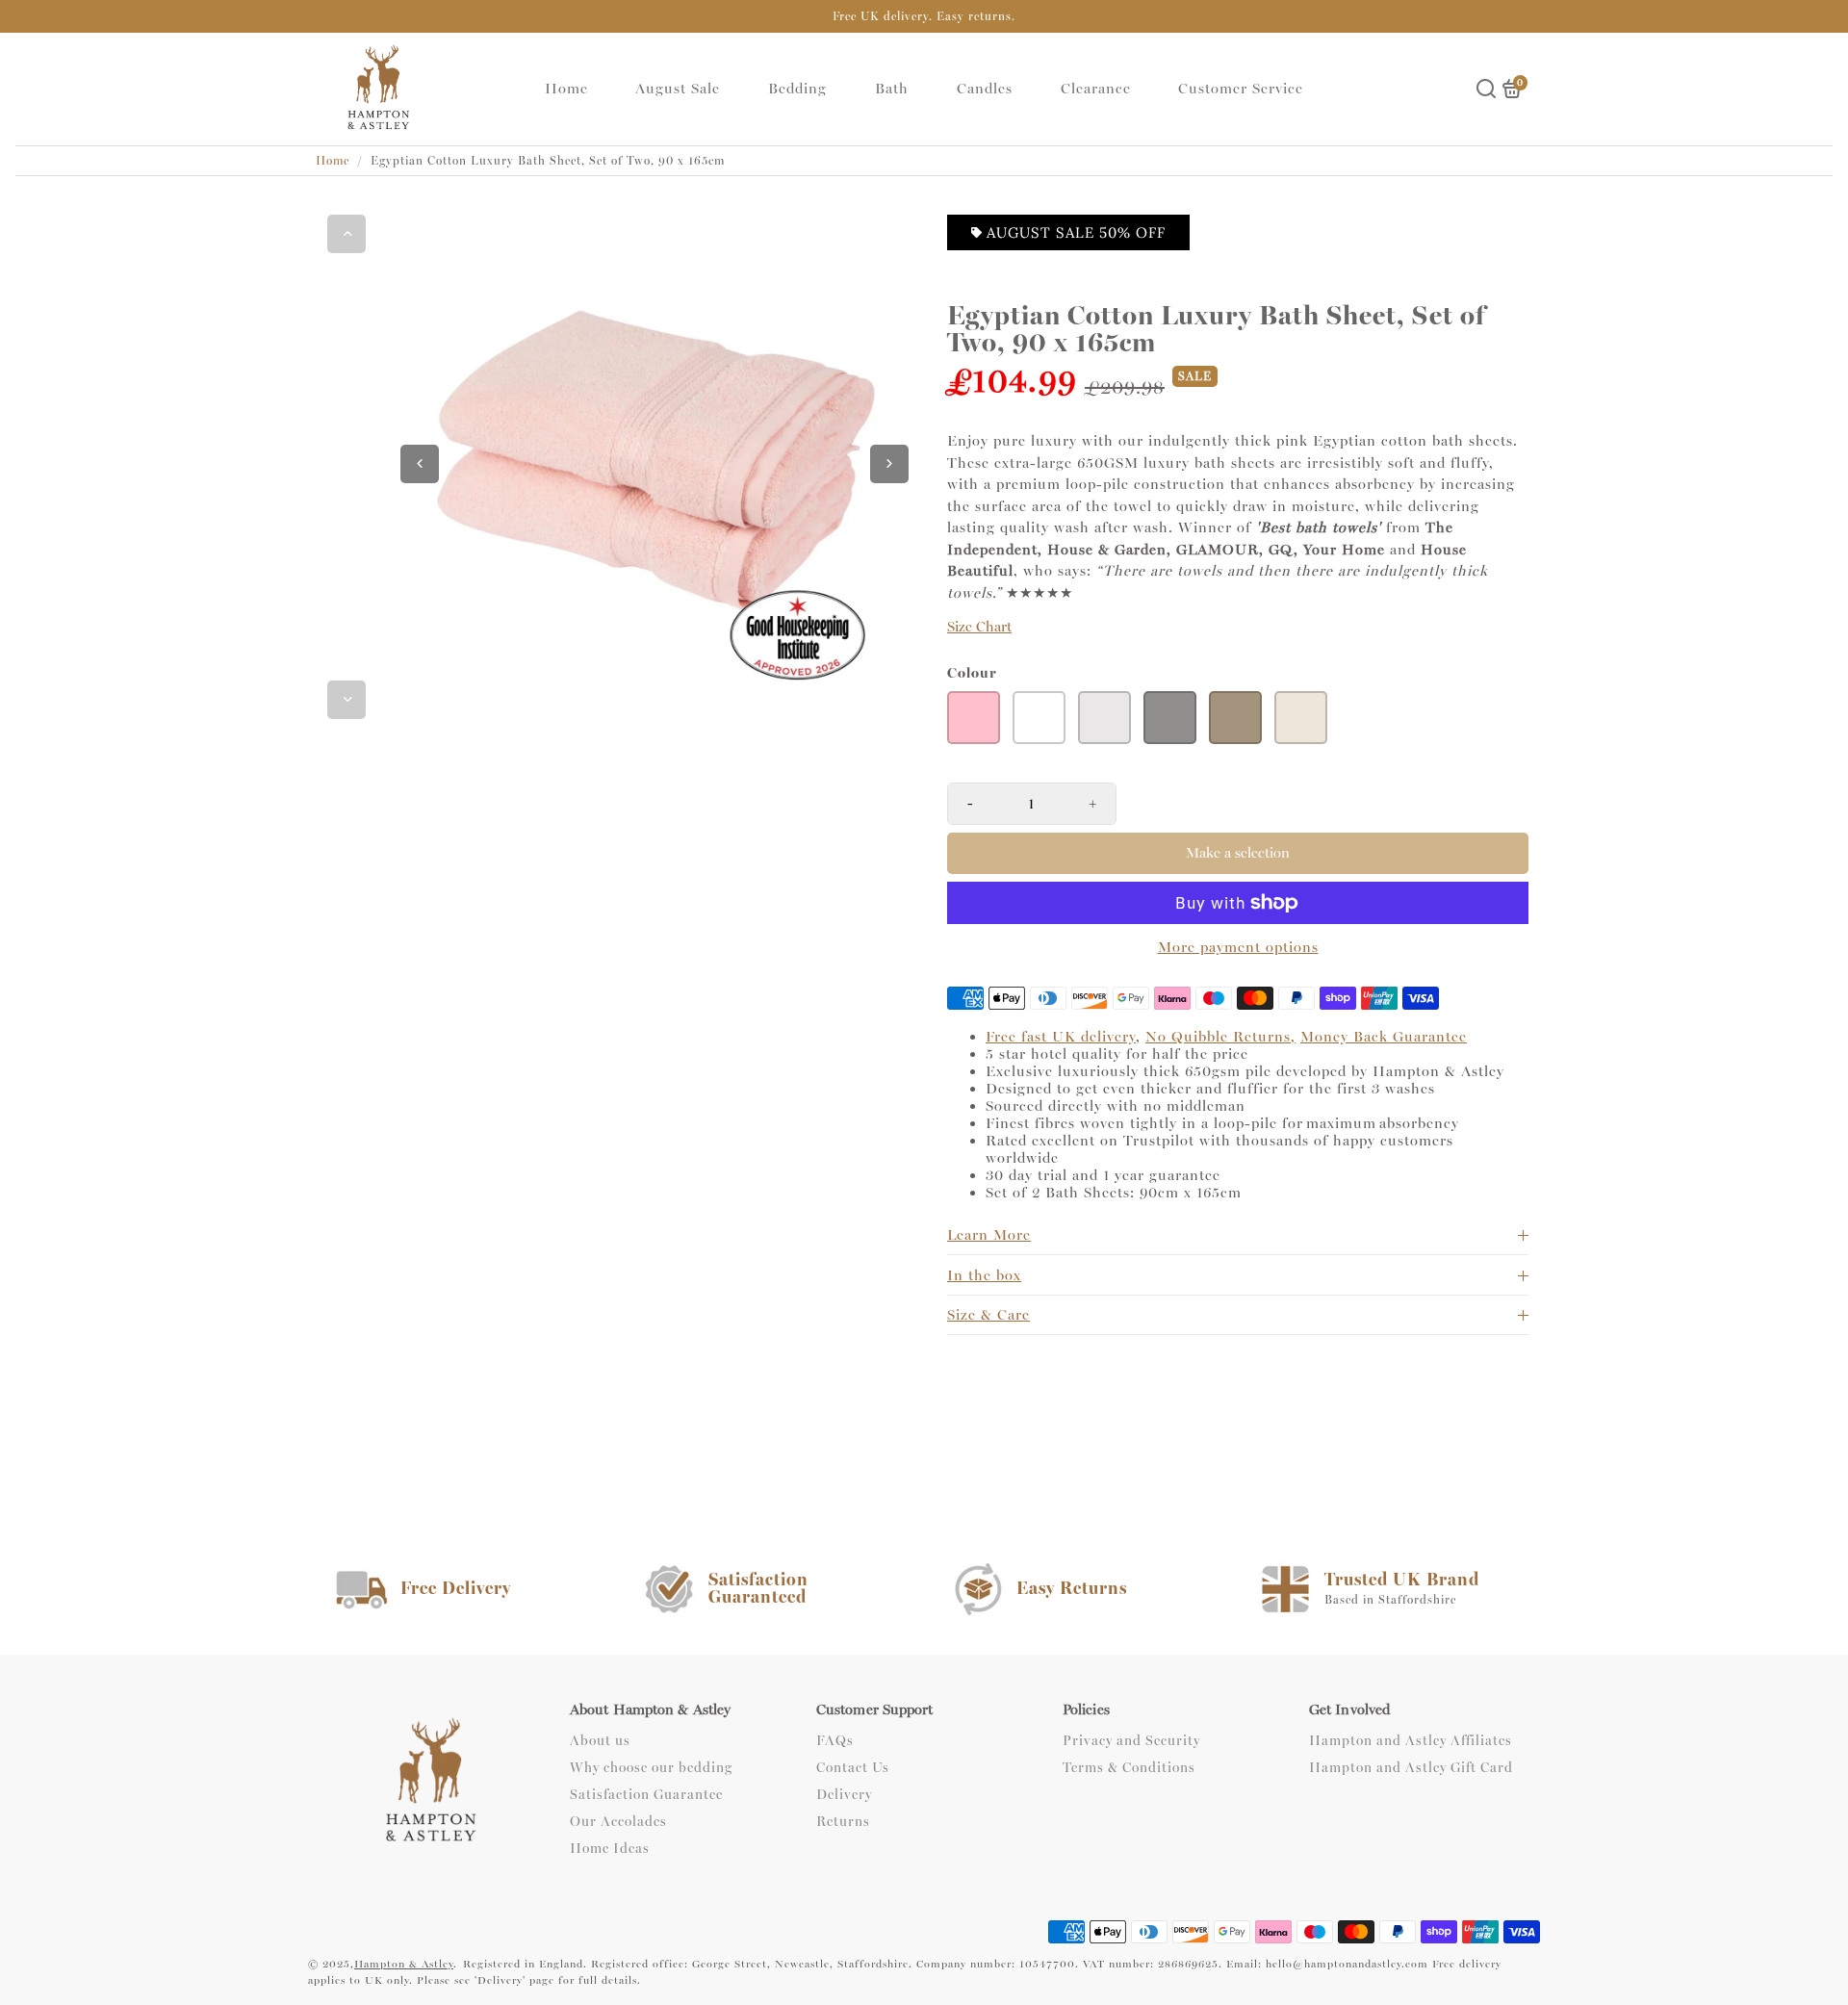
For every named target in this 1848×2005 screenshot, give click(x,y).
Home (566, 89)
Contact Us (853, 1768)
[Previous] (346, 234)
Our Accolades (618, 1822)
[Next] (346, 700)
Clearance (1096, 89)
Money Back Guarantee (1384, 1037)
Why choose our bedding (651, 1768)
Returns (843, 1822)
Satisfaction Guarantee (646, 1795)
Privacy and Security (1131, 1741)
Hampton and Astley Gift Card (1411, 1768)
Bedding (797, 89)
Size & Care (988, 1315)
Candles (985, 89)
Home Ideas (610, 1849)
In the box (984, 1275)
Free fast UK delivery (1061, 1037)
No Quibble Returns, (1220, 1037)
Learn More (989, 1235)
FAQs (835, 1741)
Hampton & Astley (404, 1964)
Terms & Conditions (1129, 1768)
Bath (892, 89)
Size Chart (979, 627)
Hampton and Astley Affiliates (1411, 1741)
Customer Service (1241, 89)
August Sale (678, 89)
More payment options (1238, 947)
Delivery (844, 1795)
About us (600, 1741)
